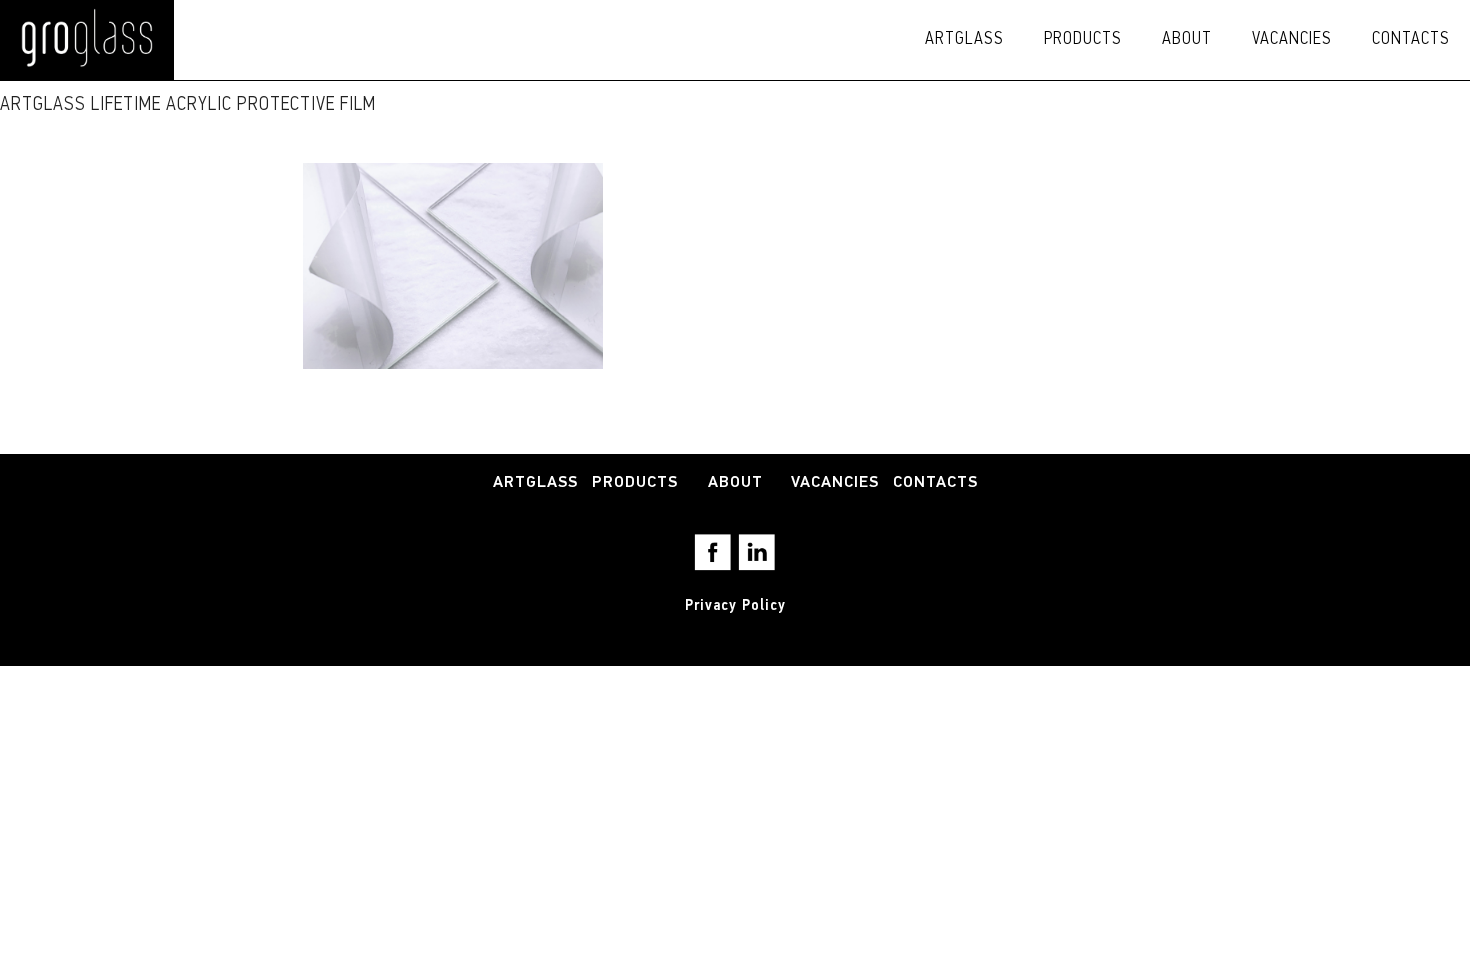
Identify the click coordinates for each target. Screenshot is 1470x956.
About (1187, 40)
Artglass (964, 40)
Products (1083, 40)
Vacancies (1292, 40)
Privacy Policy (735, 606)
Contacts (1411, 40)
